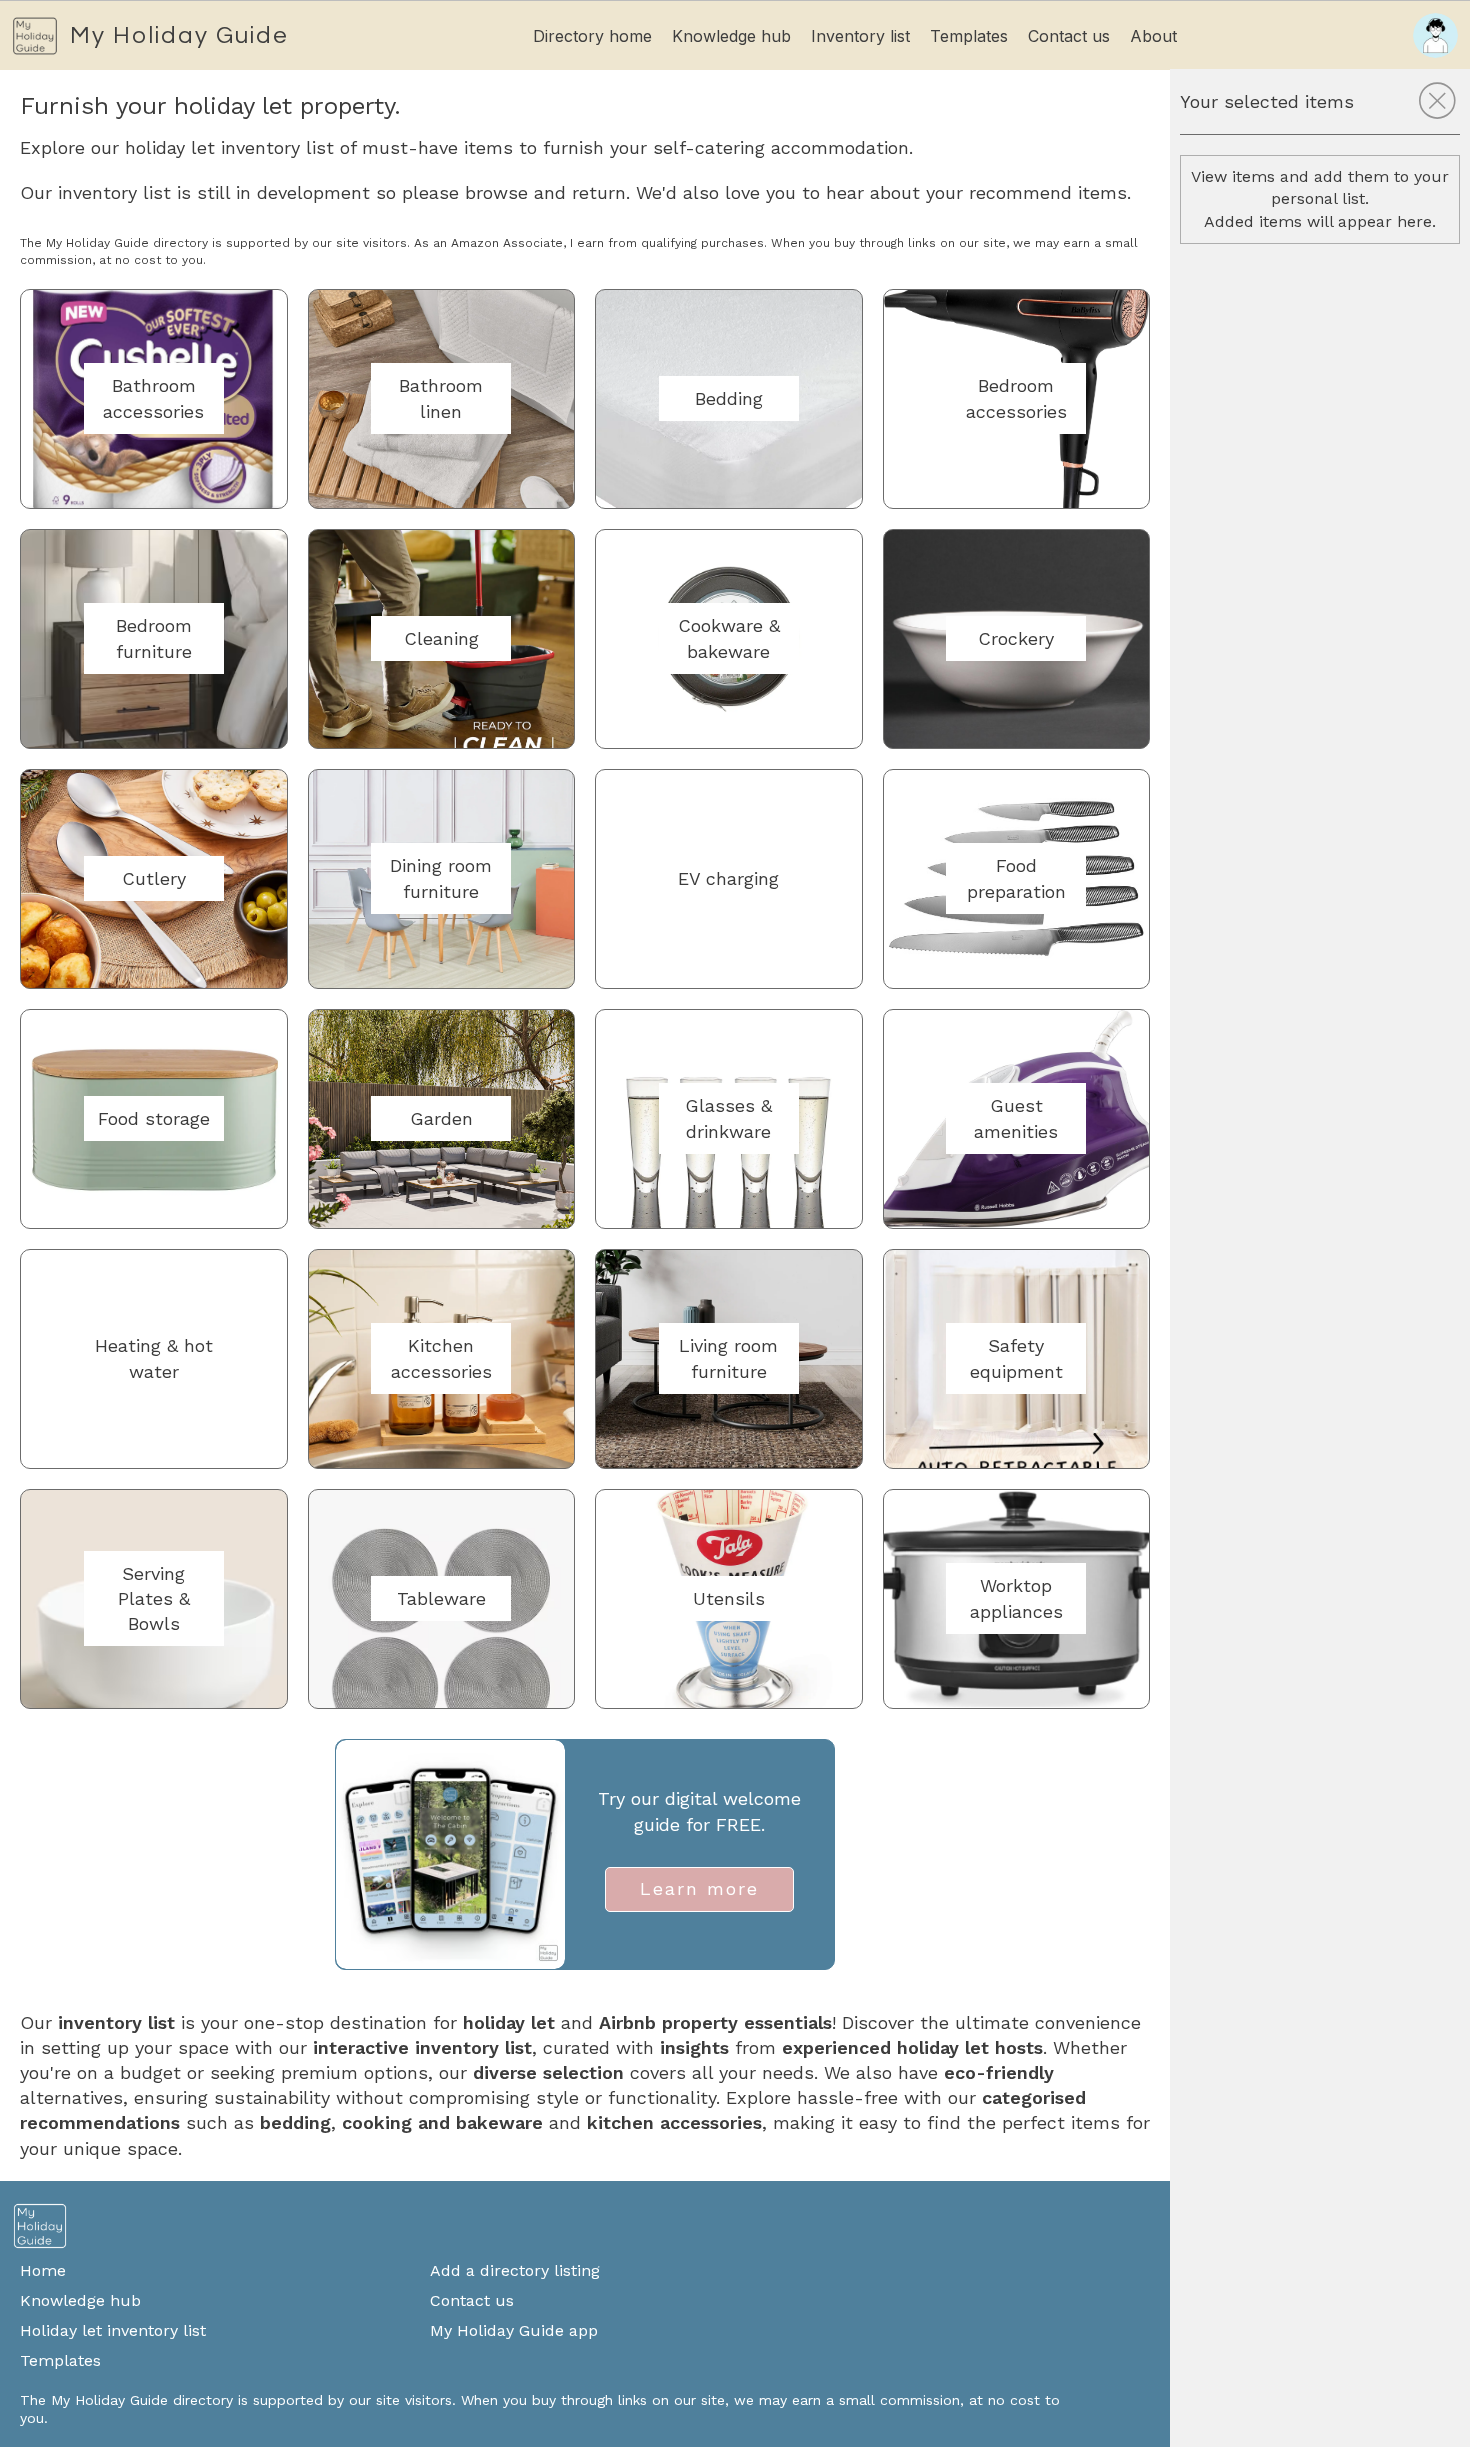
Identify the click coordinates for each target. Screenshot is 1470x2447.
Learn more (699, 1888)
